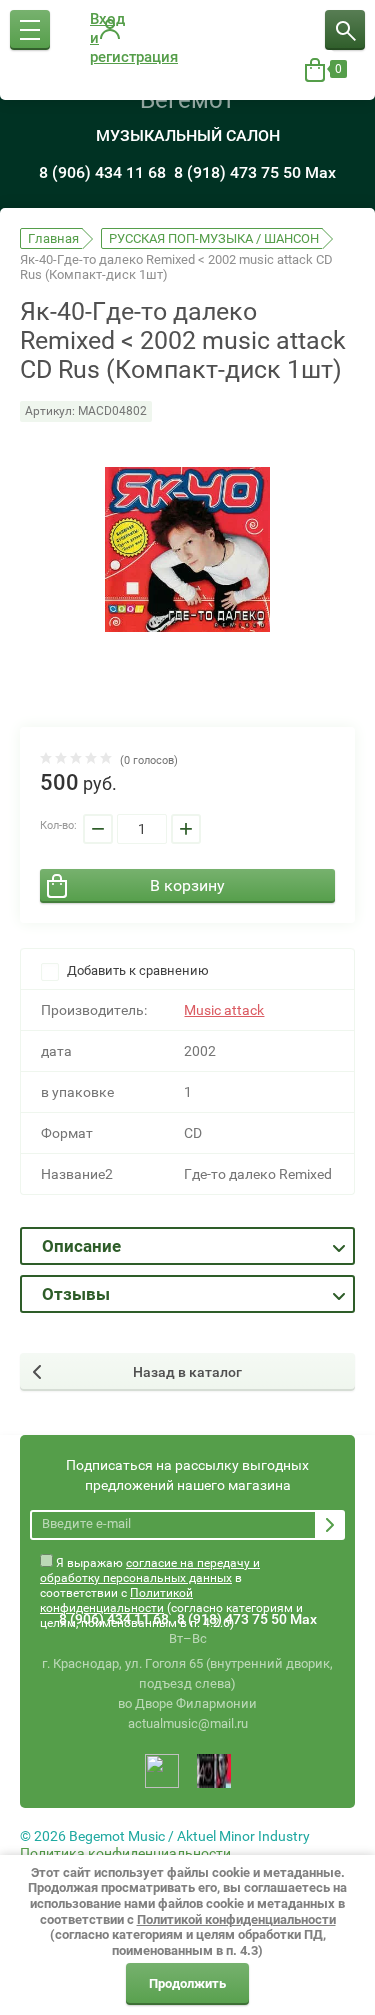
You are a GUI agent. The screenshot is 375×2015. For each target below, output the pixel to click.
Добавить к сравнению (136, 970)
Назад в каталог (187, 1372)
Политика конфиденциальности (125, 1853)
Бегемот (187, 100)
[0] (315, 70)
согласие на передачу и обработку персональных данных (150, 1570)
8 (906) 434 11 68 (102, 172)
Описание (81, 1246)
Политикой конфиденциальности (116, 1600)
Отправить (330, 1525)
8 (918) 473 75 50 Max (255, 172)
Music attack (224, 1010)
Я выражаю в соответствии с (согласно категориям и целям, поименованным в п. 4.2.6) (171, 1568)
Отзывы (76, 1294)
